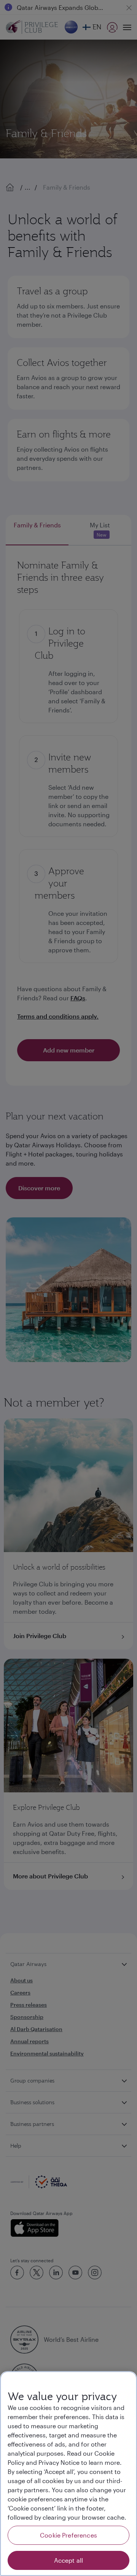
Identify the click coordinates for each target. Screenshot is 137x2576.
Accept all (69, 2560)
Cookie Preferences (68, 2535)
